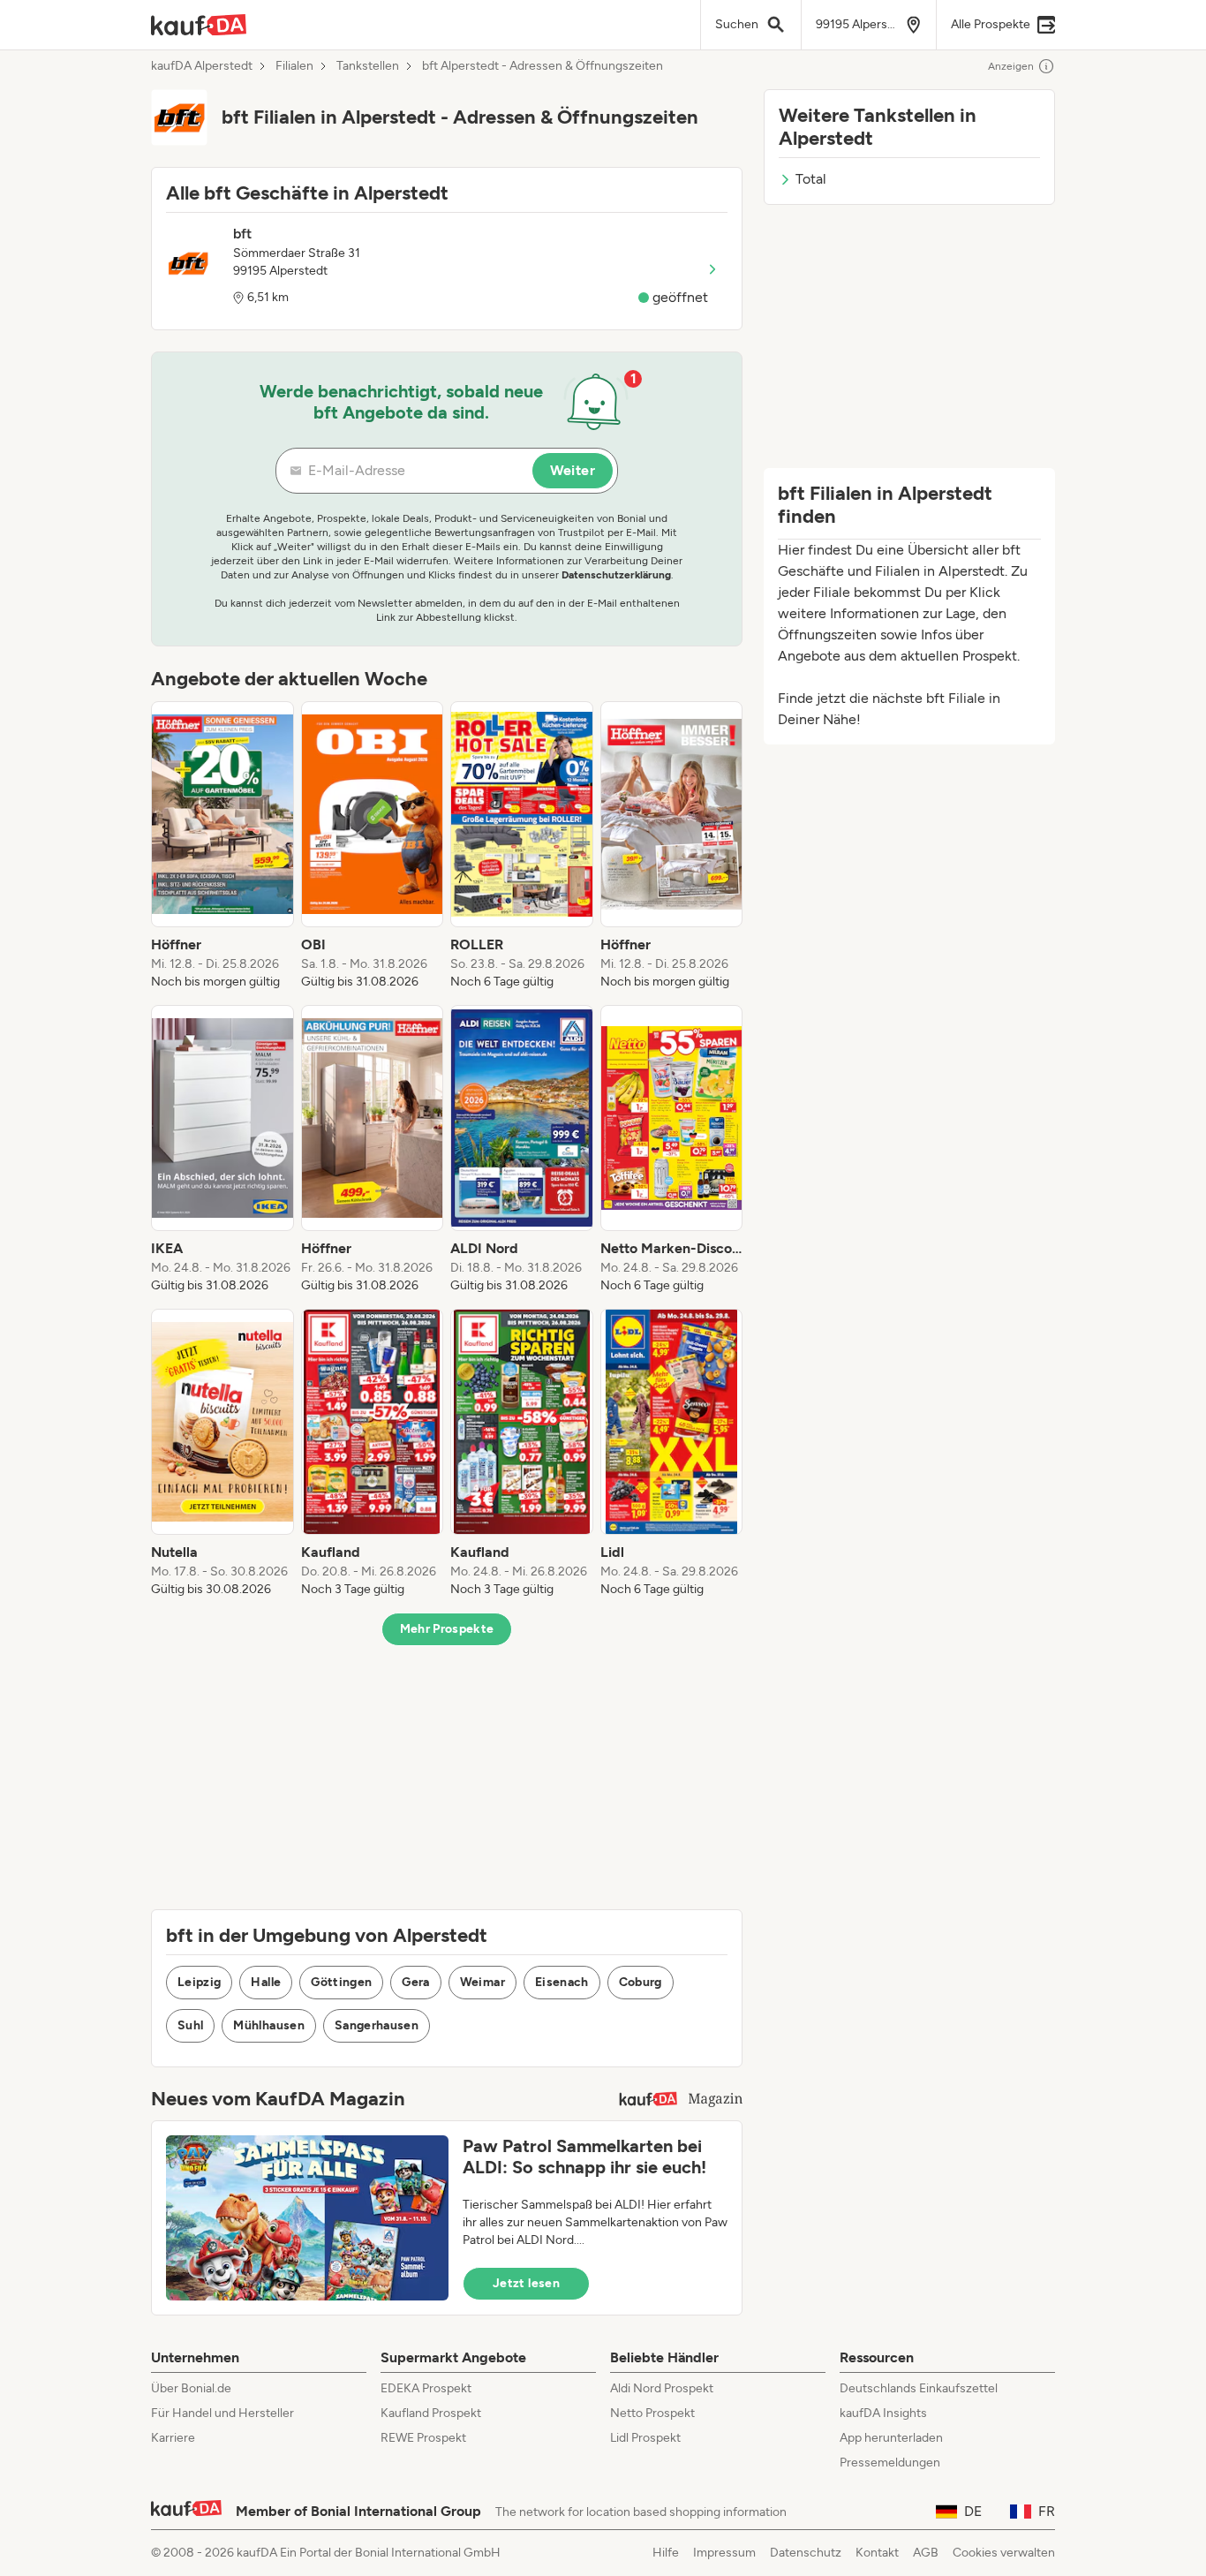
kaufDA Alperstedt (202, 66)
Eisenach (562, 1982)
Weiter (573, 470)
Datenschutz (806, 2553)
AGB (926, 2553)
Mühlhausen (269, 2025)
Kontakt (877, 2553)
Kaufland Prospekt (431, 2413)
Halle (266, 1982)
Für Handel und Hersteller (222, 2413)
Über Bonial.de (191, 2388)
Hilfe (666, 2553)
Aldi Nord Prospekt (662, 2388)
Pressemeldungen (890, 2463)
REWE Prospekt (423, 2438)
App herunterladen (891, 2438)
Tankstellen (368, 66)
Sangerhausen (377, 2025)
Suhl (190, 2025)
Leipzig (199, 1982)
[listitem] (222, 846)
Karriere (173, 2438)
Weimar (482, 1982)
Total (811, 179)
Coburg (641, 1982)
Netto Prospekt (652, 2413)
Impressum (724, 2553)
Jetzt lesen (526, 2283)
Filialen (294, 66)
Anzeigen (1011, 66)
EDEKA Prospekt (426, 2388)
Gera (415, 1982)
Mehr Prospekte (447, 1629)
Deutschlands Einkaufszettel (919, 2388)
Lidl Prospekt (645, 2438)
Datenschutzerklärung (616, 575)
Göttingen (341, 1982)
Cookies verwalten (1004, 2553)
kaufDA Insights (883, 2413)
